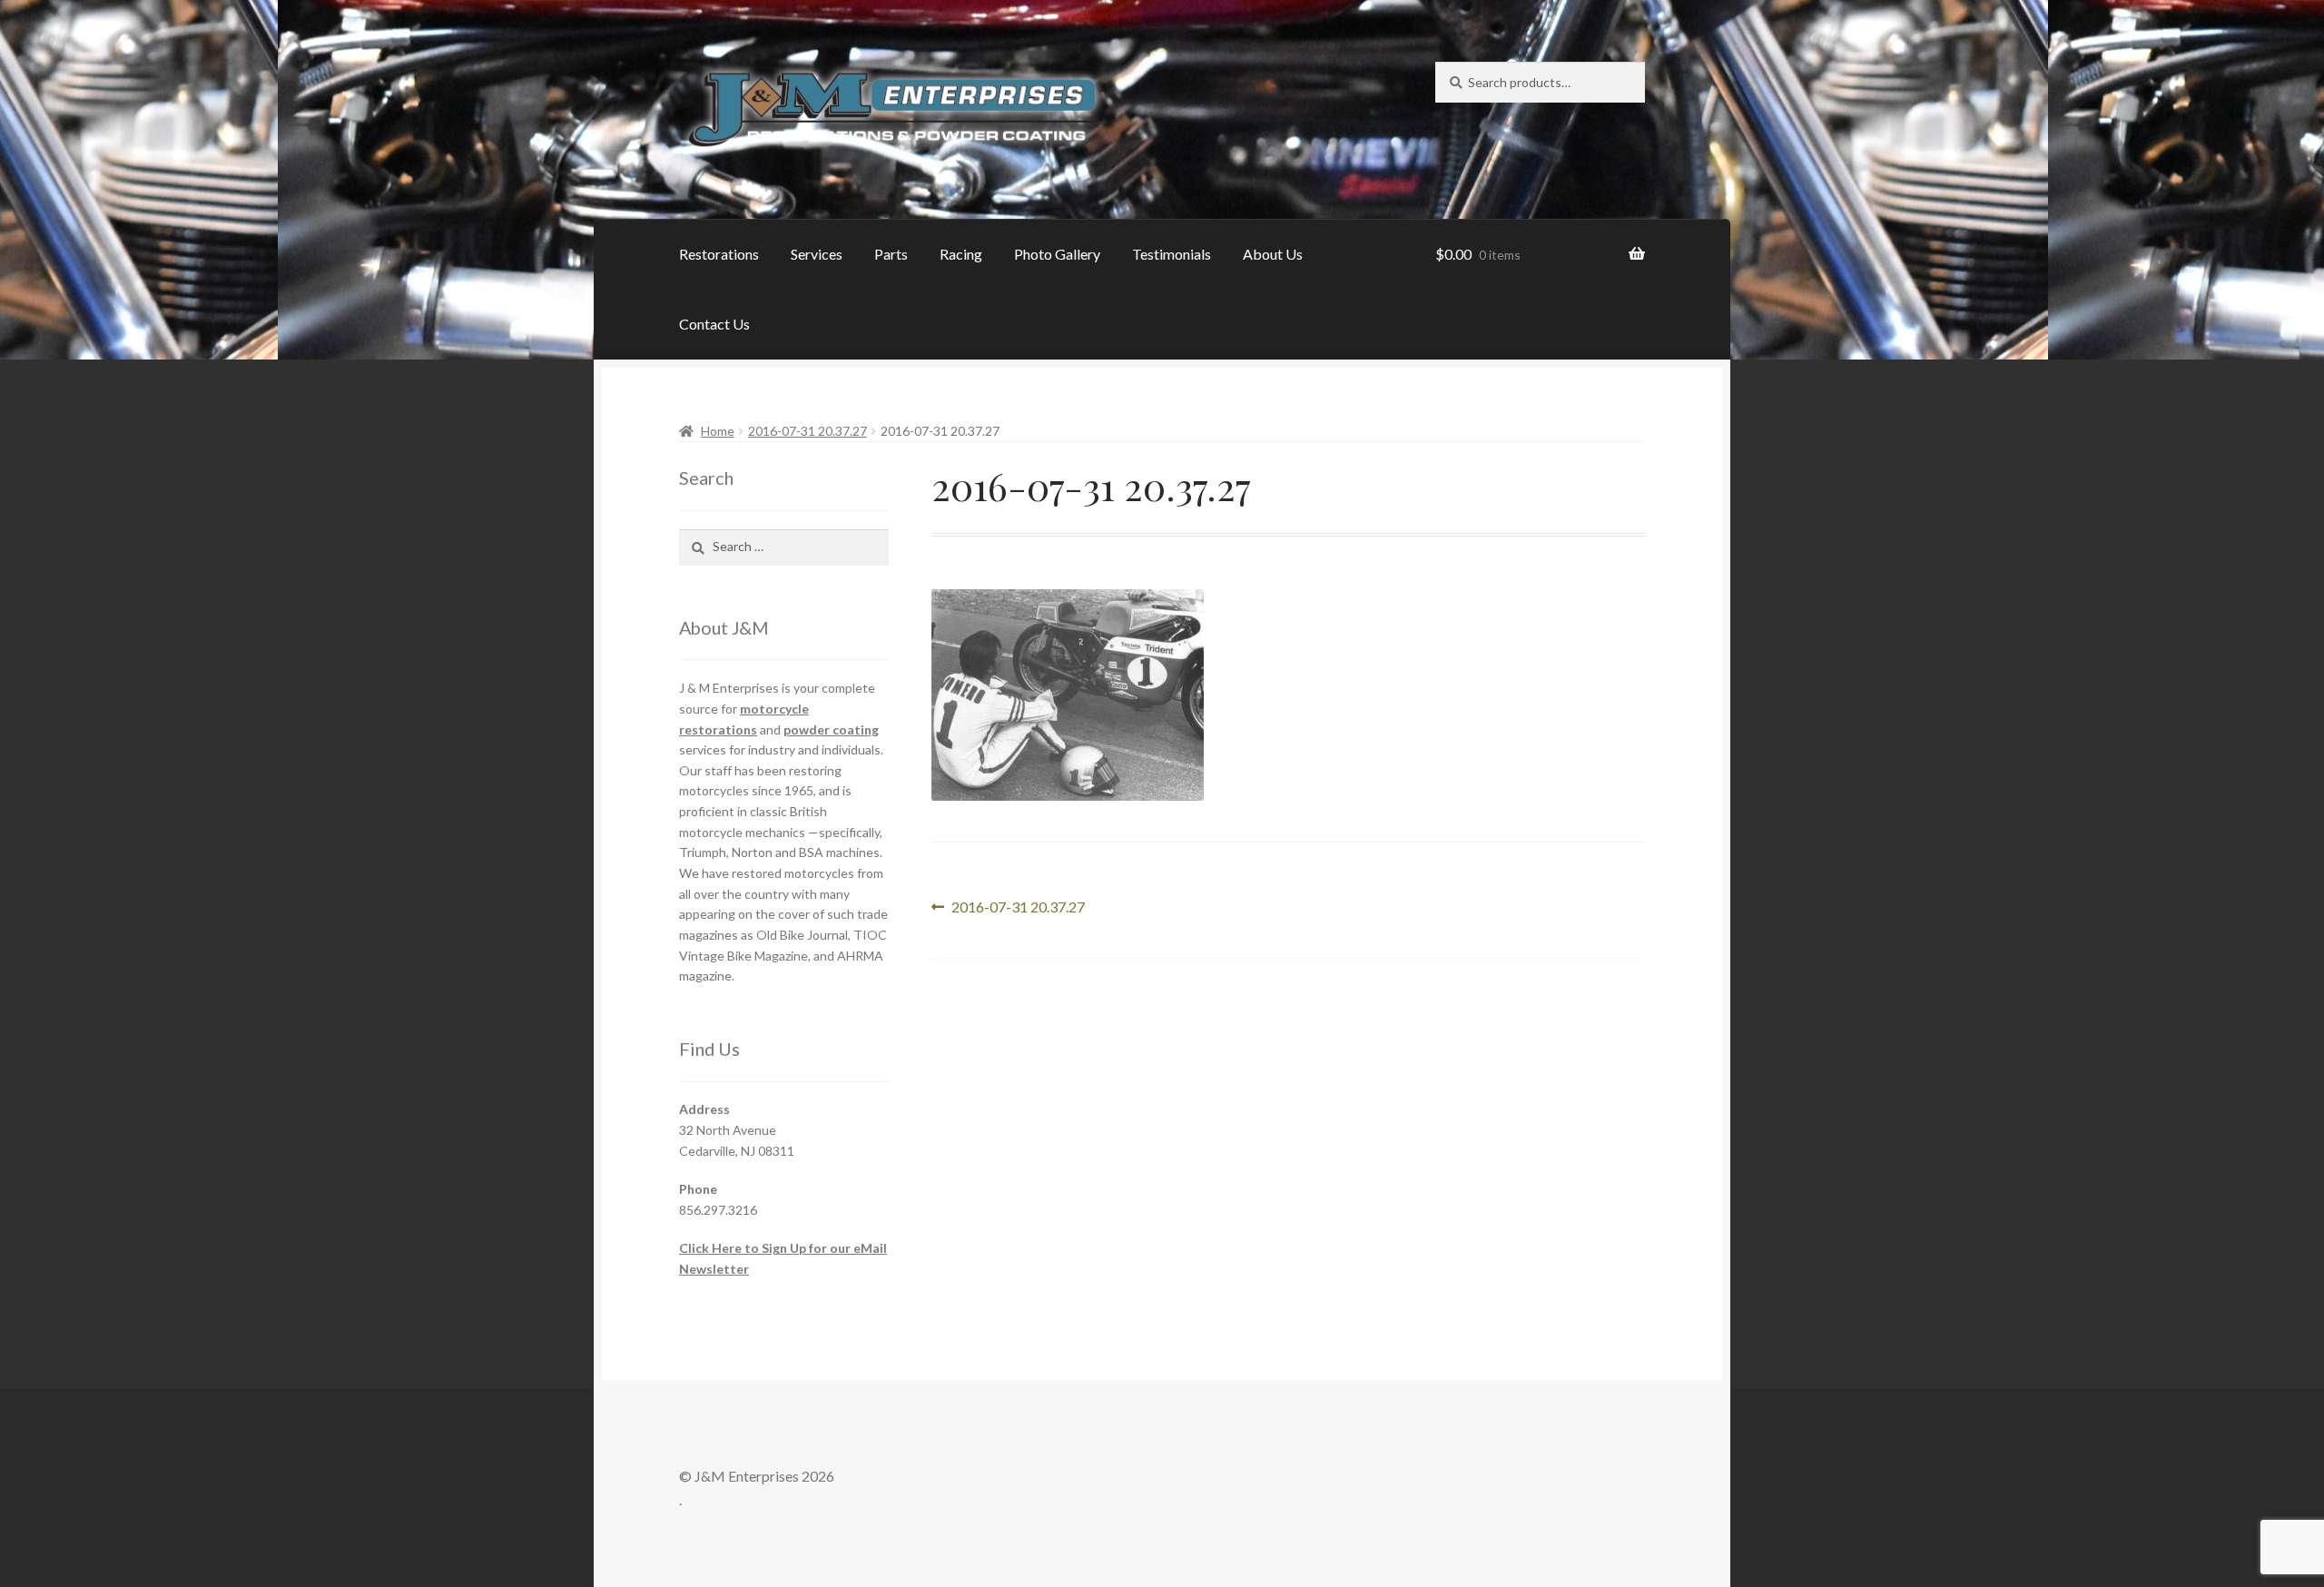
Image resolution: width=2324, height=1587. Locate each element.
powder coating (831, 729)
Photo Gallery (1057, 254)
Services (817, 254)
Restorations (719, 254)
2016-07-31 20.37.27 (807, 431)
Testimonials (1172, 254)
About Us (1273, 254)
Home (718, 431)
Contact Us (714, 324)
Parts (891, 254)
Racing (961, 254)
